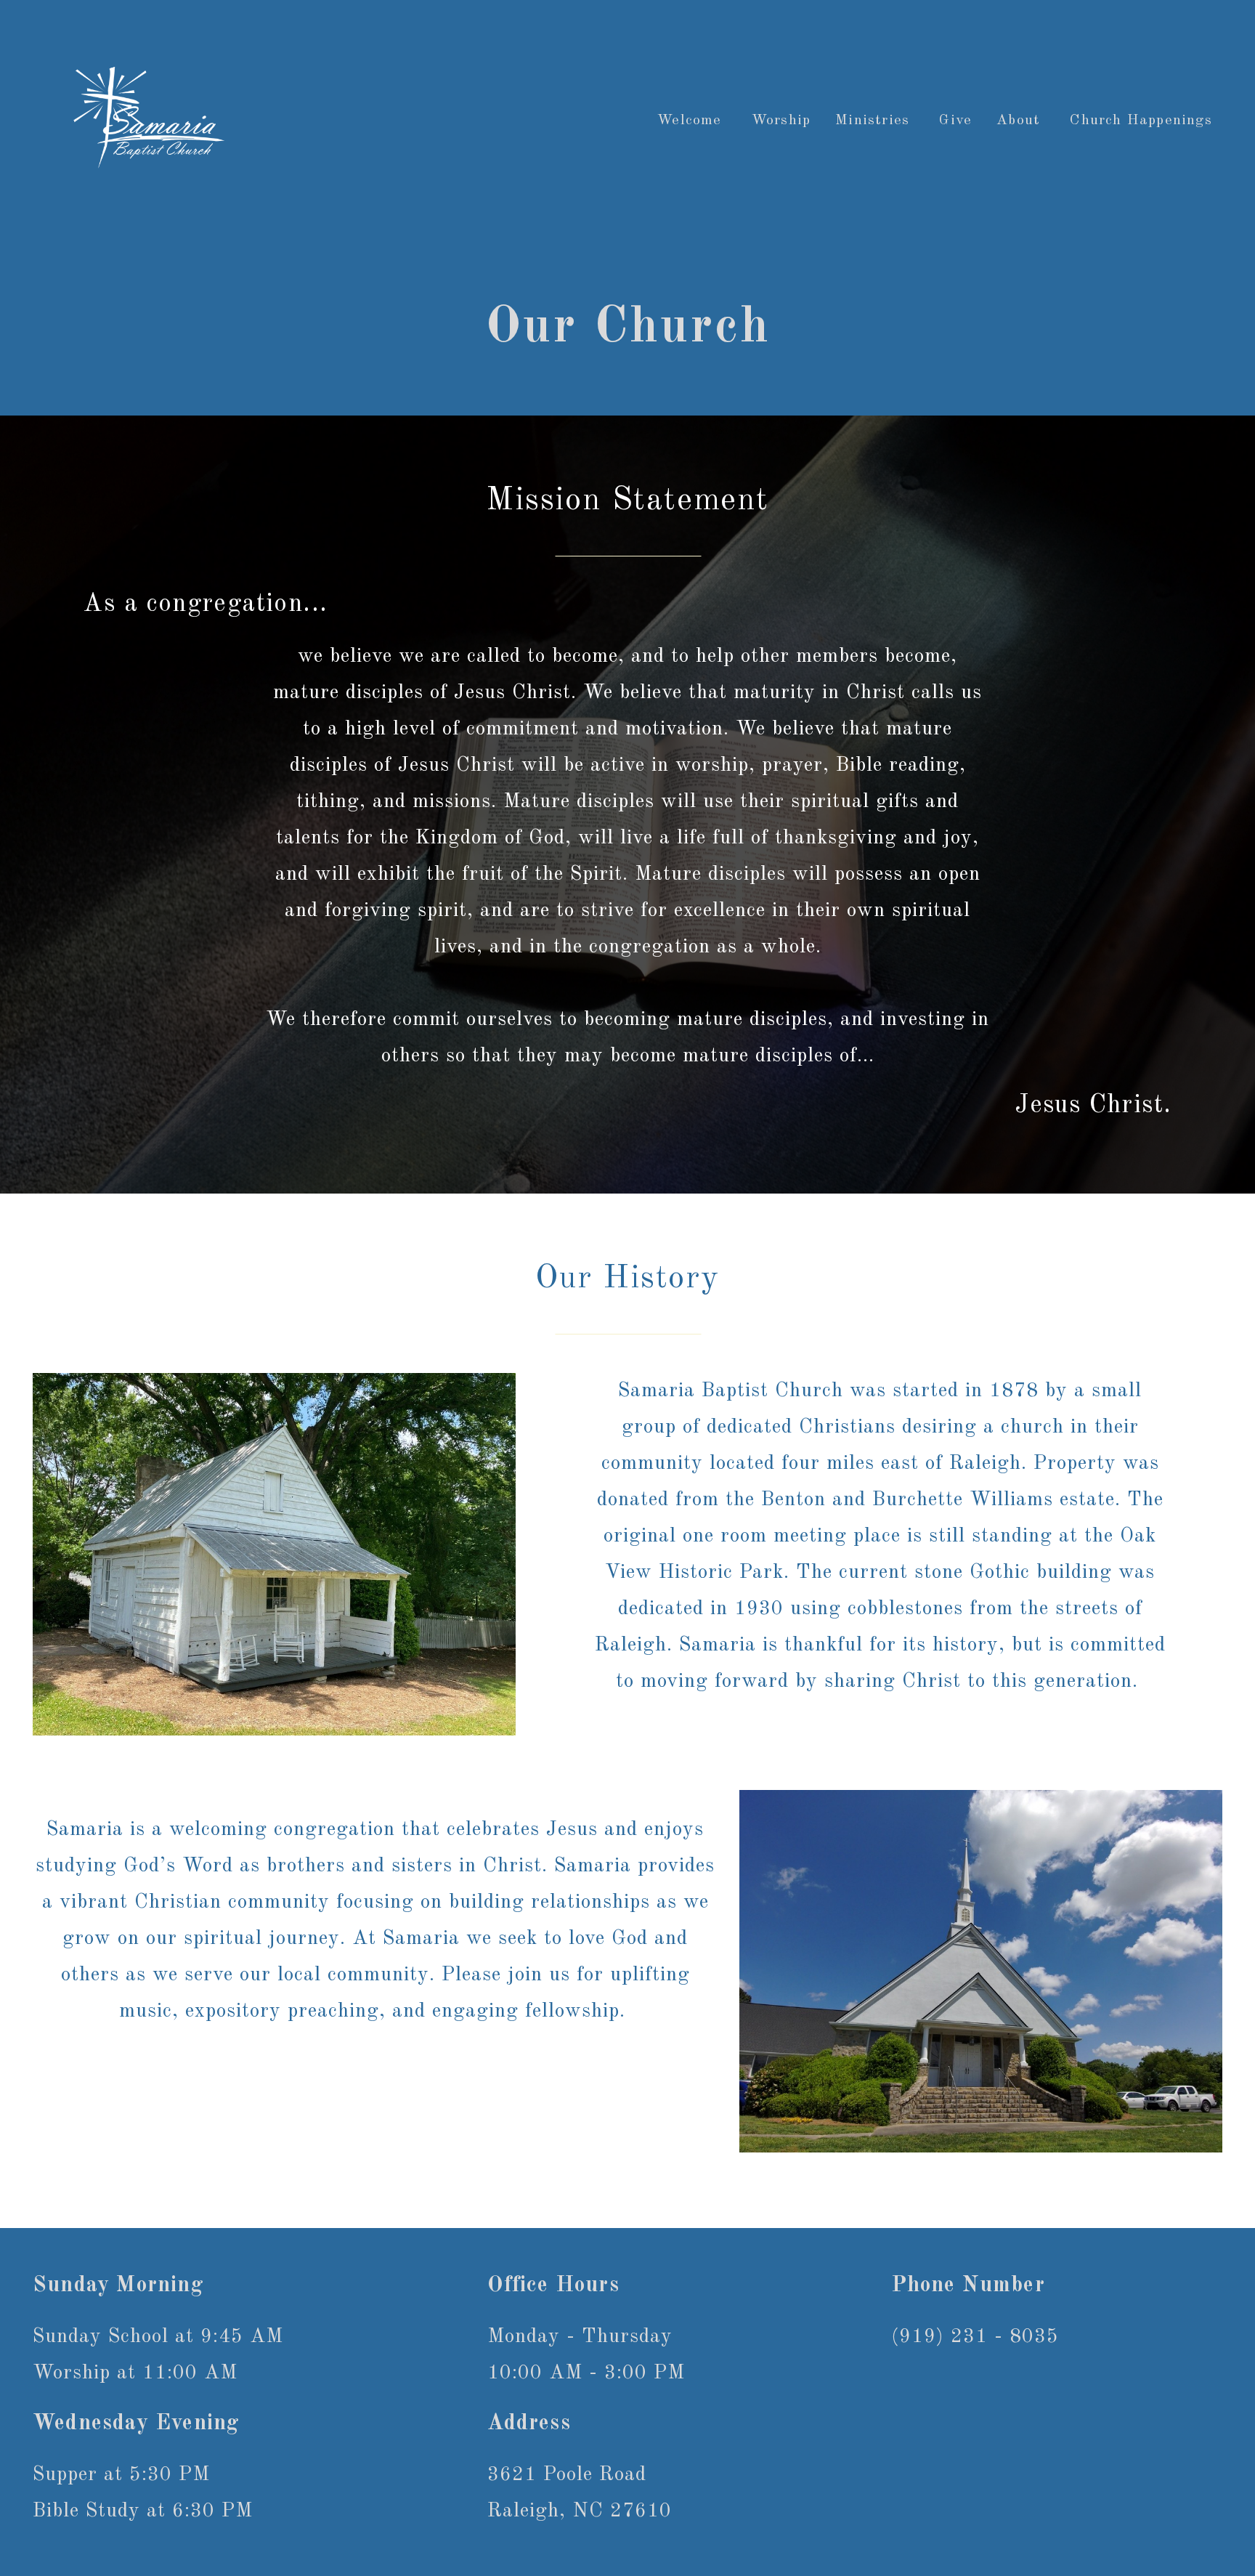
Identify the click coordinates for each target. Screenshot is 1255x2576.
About (1021, 121)
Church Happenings (1144, 121)
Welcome (692, 121)
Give (955, 121)
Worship (781, 121)
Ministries (875, 121)
